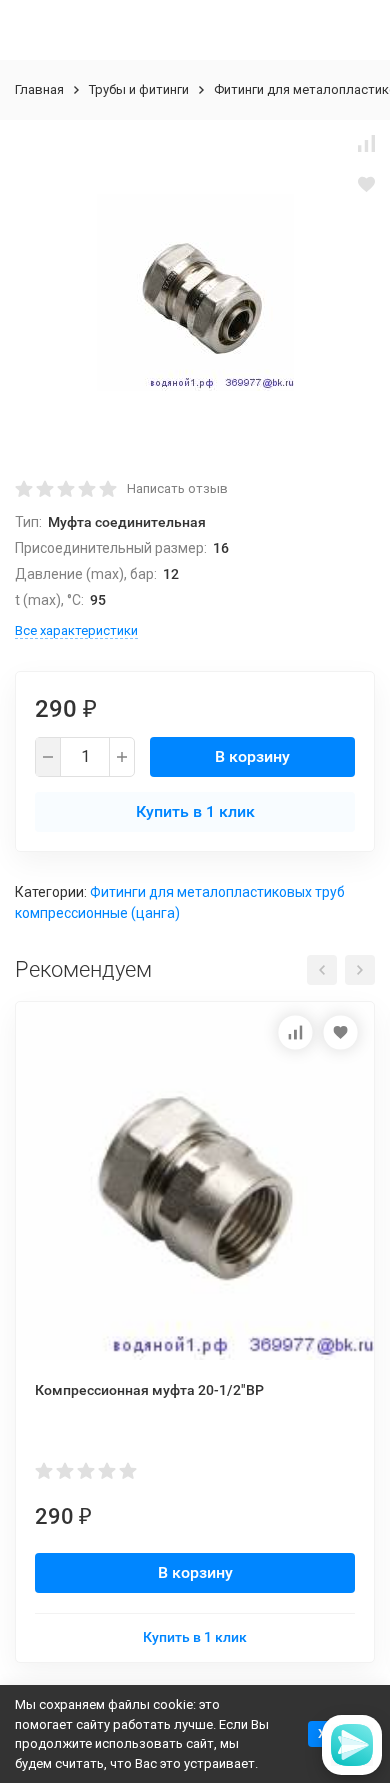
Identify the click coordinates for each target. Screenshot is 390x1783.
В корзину (252, 756)
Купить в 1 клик (195, 811)
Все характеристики (76, 630)
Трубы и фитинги (139, 89)
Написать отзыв (177, 488)
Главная (39, 89)
